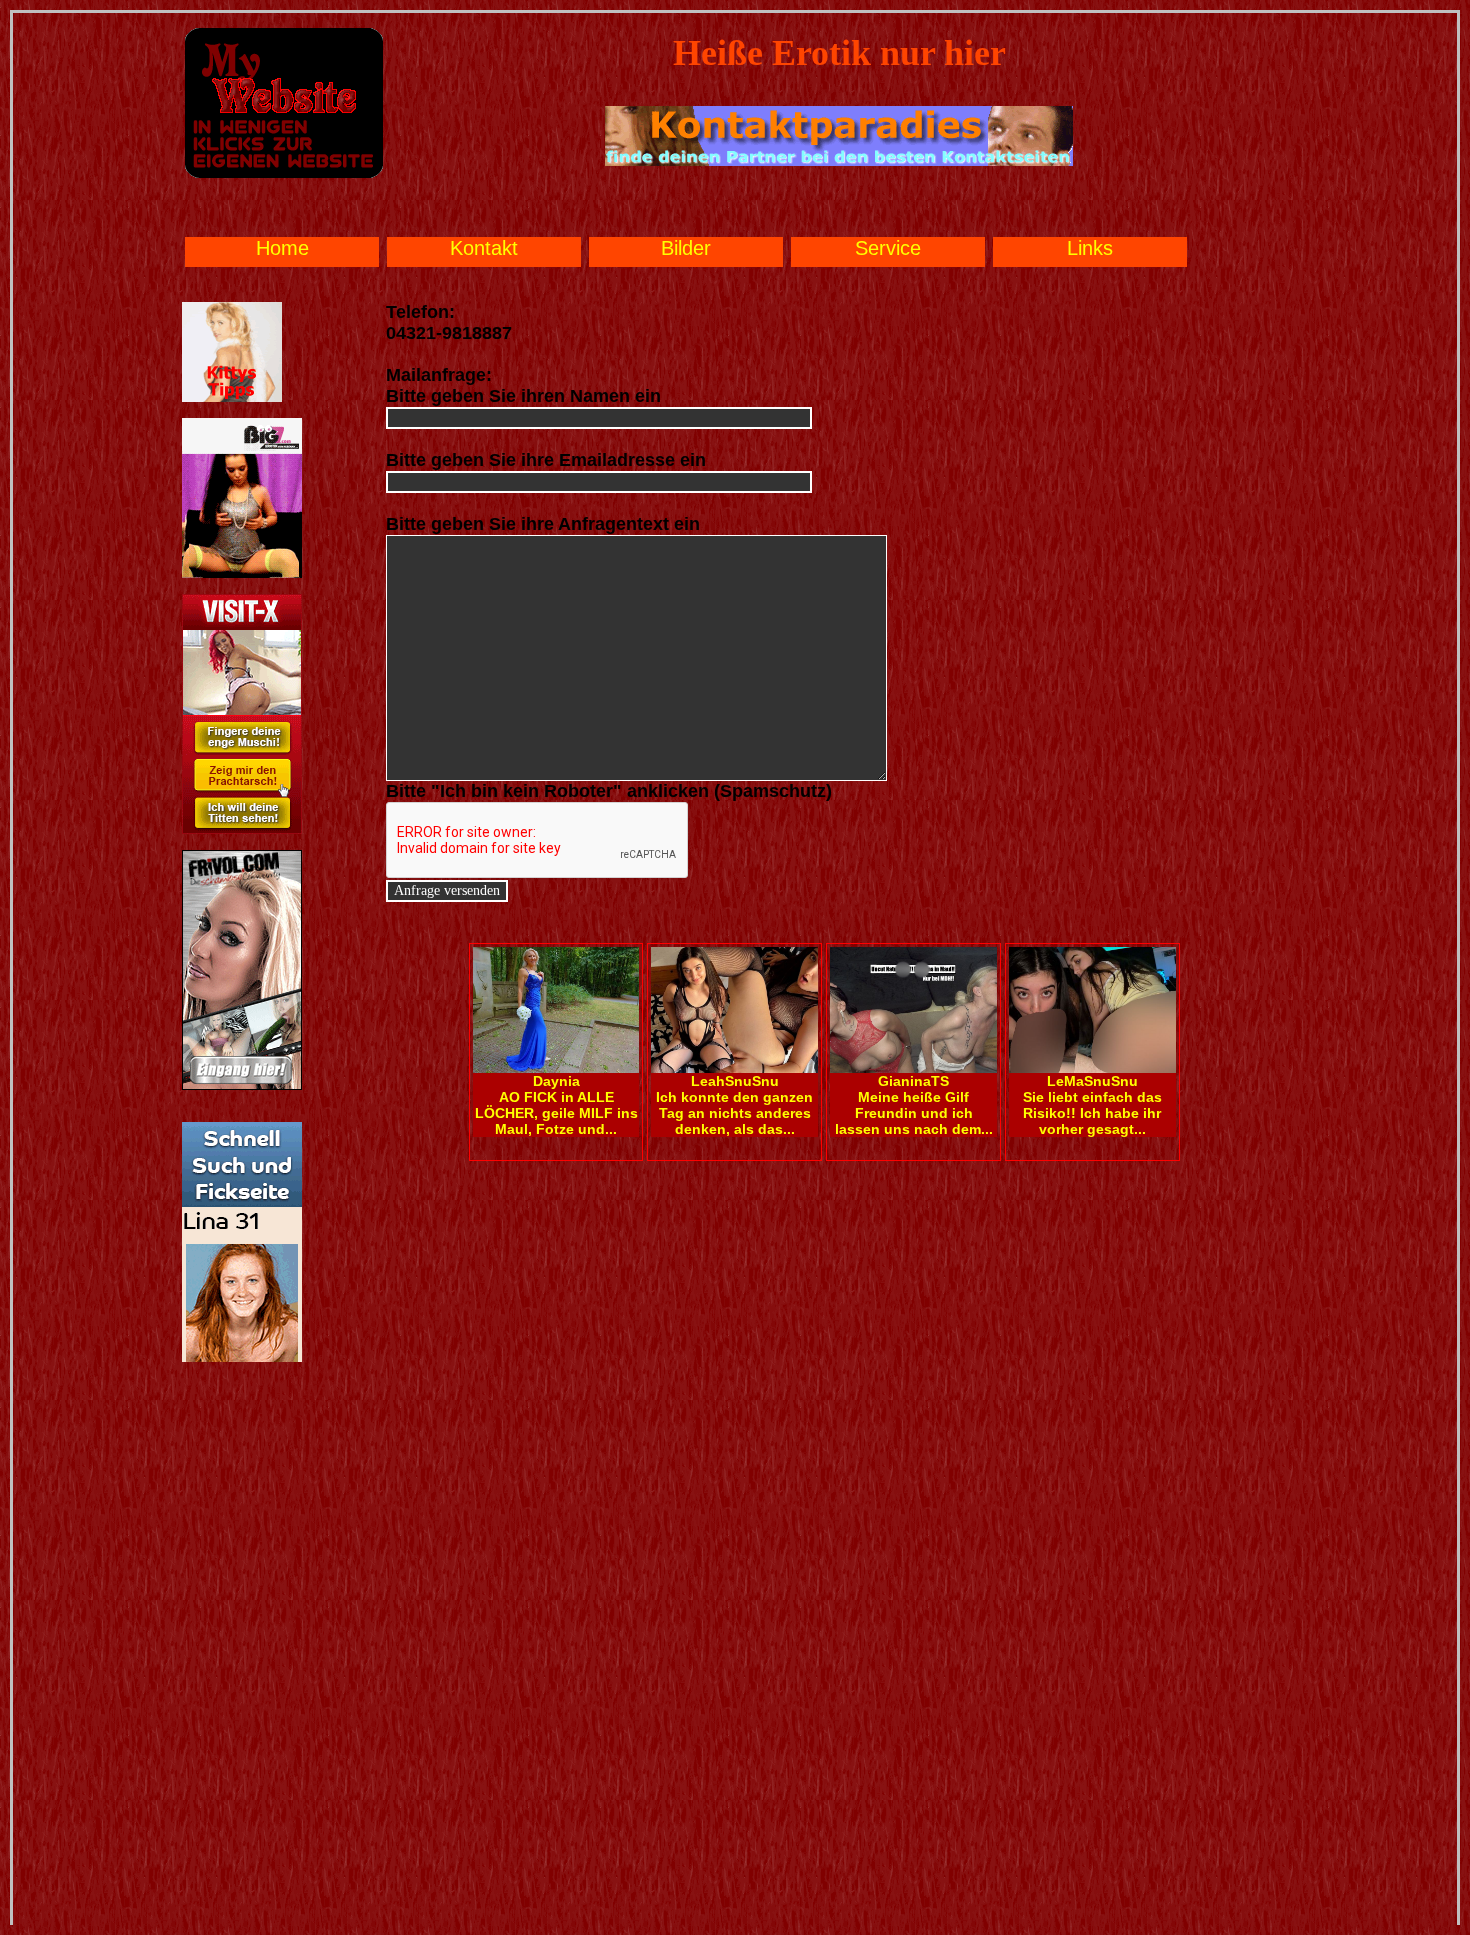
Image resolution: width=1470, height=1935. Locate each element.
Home (282, 248)
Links (1090, 248)
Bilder (686, 248)
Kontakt (484, 248)
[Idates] (242, 1358)
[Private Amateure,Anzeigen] (242, 830)
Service (888, 248)
